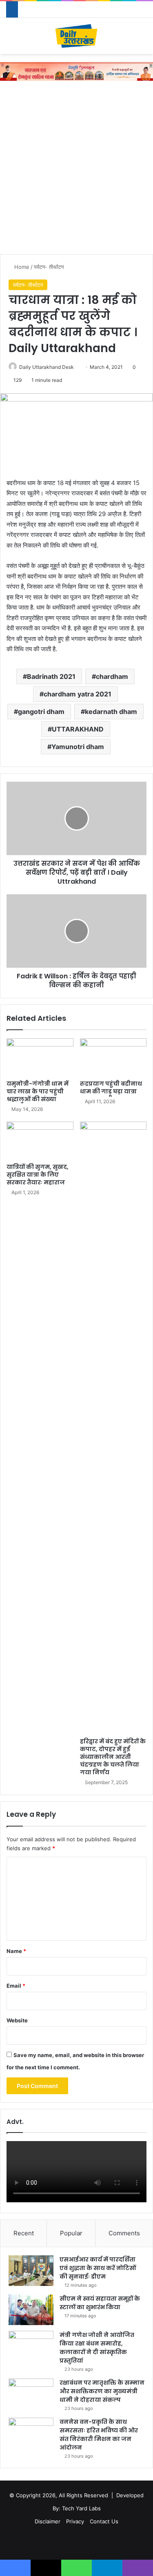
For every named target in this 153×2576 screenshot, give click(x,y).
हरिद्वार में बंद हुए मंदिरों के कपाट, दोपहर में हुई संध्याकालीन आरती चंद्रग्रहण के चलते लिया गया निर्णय (113, 1757)
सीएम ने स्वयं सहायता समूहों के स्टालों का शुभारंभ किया (100, 2303)
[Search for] (143, 39)
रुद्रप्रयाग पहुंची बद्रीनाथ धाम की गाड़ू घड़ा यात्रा (111, 1087)
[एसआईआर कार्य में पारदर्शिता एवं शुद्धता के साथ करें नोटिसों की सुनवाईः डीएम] (31, 2271)
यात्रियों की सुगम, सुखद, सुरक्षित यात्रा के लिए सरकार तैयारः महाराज (38, 1175)
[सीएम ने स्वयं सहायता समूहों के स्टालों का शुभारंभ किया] (31, 2310)
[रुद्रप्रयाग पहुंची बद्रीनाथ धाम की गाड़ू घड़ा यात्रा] (113, 1057)
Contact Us (104, 2521)
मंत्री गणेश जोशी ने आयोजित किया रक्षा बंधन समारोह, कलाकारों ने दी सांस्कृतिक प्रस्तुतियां (97, 2348)
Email (16, 1986)
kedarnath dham (111, 712)
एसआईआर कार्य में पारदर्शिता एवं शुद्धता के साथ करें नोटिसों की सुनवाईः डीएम (98, 2268)
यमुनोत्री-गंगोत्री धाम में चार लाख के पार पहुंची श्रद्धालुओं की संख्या (38, 1091)
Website (17, 2020)
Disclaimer (48, 2521)
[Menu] (10, 39)
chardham (112, 676)
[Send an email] (77, 367)
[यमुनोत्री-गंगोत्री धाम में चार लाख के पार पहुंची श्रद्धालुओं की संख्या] (40, 1057)
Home (21, 267)
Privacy (75, 2521)
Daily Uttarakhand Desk (47, 367)
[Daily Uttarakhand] (76, 36)
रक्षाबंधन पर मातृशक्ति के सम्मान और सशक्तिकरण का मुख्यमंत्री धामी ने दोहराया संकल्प (102, 2391)
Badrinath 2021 (51, 676)
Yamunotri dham (78, 747)
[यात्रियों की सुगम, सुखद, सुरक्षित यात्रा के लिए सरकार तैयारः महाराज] (40, 1140)
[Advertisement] (76, 170)
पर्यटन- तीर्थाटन (49, 267)
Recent (24, 2233)
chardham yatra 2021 (78, 694)
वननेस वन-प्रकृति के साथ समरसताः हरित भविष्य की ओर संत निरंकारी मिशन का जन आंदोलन (99, 2435)
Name (16, 1951)
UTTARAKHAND (78, 729)
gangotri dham (41, 712)
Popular (71, 2233)
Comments (124, 2233)
